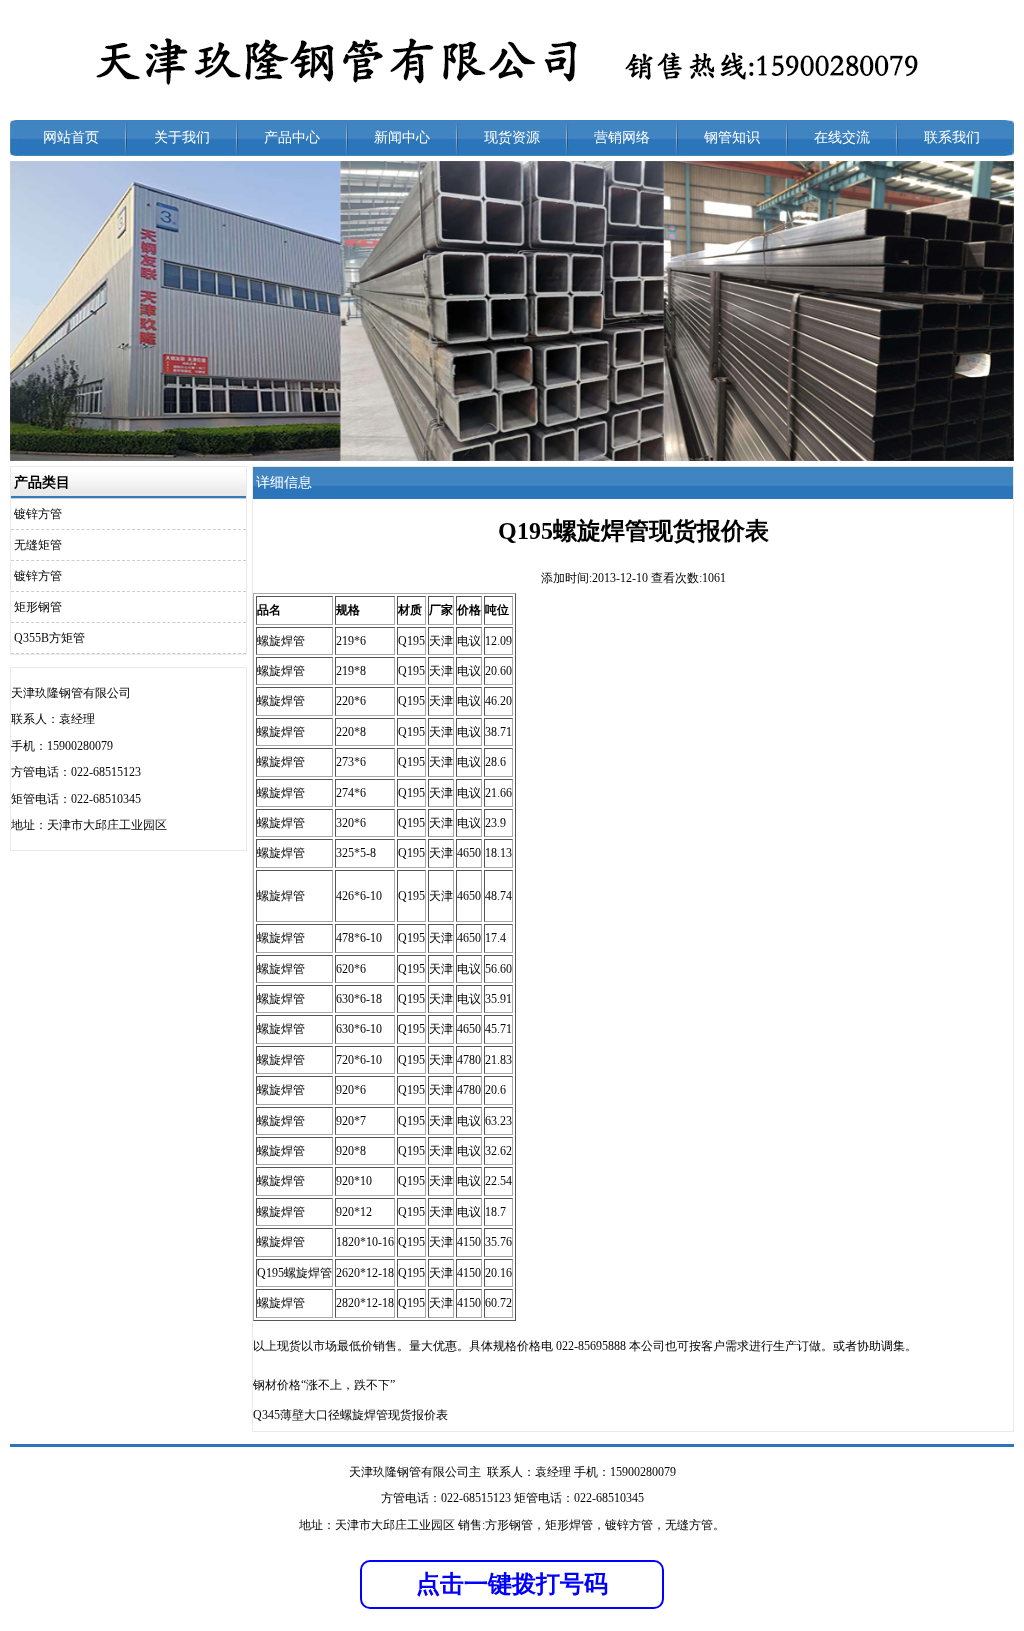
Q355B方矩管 (49, 638)
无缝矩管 (38, 545)
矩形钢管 (38, 607)
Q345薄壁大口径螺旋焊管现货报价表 (350, 1415)
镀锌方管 (38, 514)
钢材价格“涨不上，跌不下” (324, 1385)
